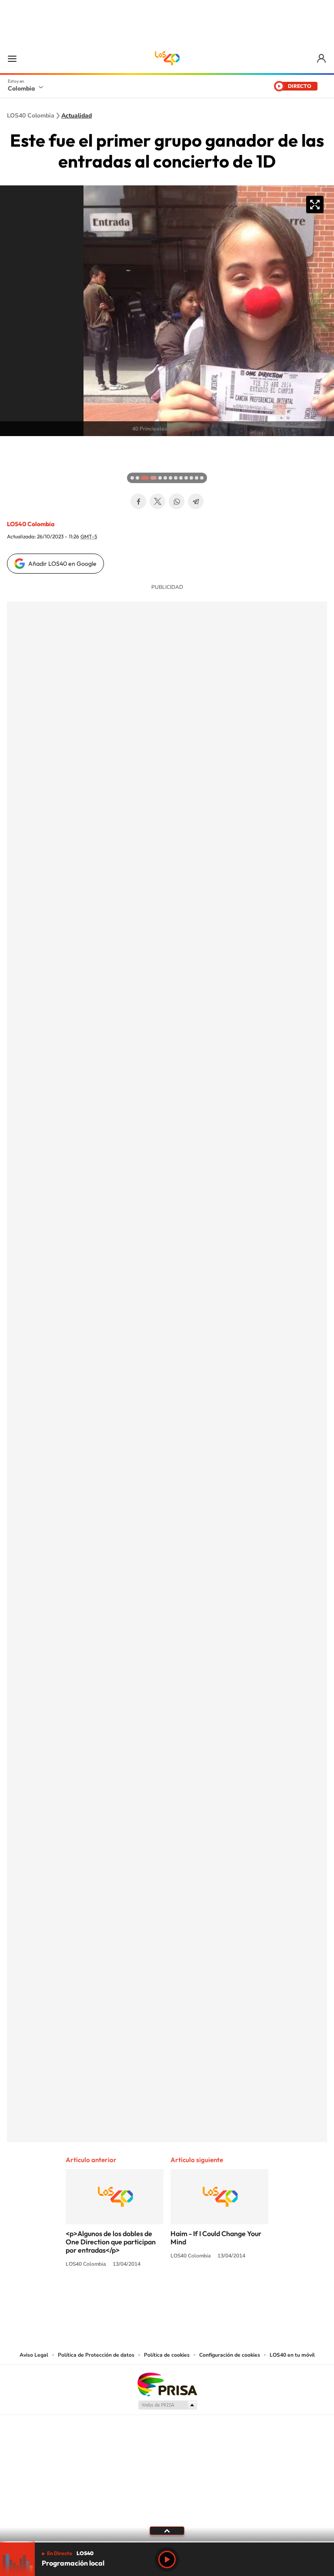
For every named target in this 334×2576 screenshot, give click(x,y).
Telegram (196, 501)
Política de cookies (167, 2355)
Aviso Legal (34, 2355)
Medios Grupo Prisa (167, 2405)
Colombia (21, 88)
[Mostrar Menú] (12, 58)
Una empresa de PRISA (167, 2384)
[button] (9, 445)
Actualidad (77, 116)
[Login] (322, 59)
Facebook (138, 501)
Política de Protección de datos (96, 2355)
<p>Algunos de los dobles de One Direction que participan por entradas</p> (111, 2242)
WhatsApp (177, 501)
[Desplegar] (167, 2530)
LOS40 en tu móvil (292, 2355)
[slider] (167, 2542)
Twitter (157, 501)
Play (167, 2559)
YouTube (167, 2297)
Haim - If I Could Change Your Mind (216, 2238)
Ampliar (315, 205)
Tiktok (132, 2297)
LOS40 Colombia (167, 58)
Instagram (150, 2297)
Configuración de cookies (230, 2355)
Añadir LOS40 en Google (62, 564)
